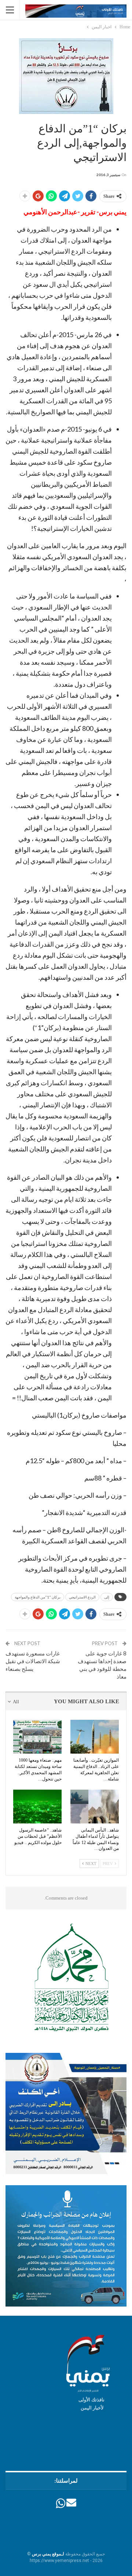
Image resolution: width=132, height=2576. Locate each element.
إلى (107, 1597)
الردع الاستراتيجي (82, 1597)
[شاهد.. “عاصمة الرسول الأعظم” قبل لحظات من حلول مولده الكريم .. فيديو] (37, 1807)
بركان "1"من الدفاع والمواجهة (38, 1597)
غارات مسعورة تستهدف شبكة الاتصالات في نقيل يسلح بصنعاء (33, 1661)
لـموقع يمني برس (48, 2554)
